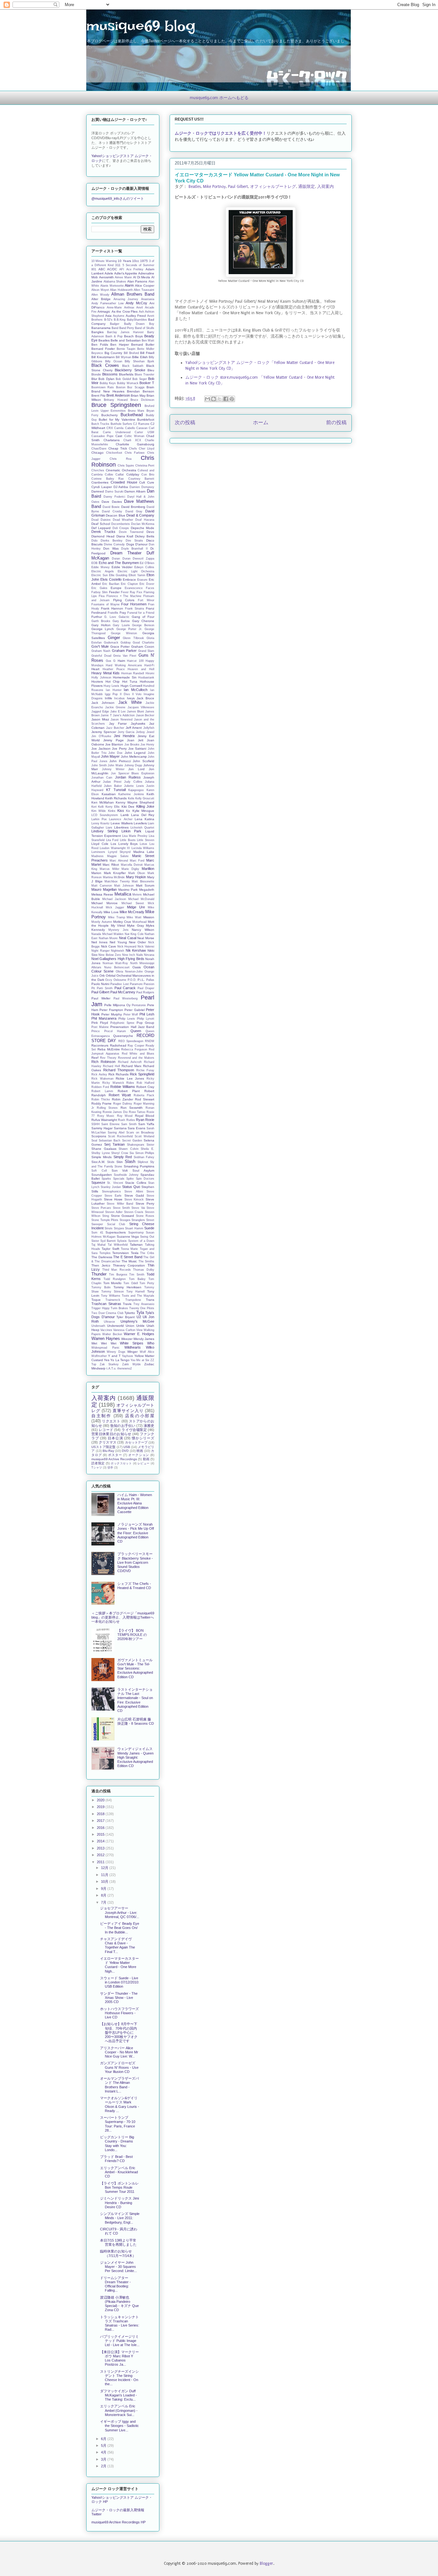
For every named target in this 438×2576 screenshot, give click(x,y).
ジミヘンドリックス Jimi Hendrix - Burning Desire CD (119, 2202)
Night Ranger (101, 951)
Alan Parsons (137, 281)
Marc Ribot (111, 865)
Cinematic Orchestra (121, 470)
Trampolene (133, 1300)
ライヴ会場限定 (134, 1430)
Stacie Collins (135, 1183)
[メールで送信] (207, 399)
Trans (150, 1300)
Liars (109, 828)
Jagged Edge (100, 711)
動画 (146, 1459)
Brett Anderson (118, 395)
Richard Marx (131, 1066)
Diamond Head (103, 536)
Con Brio (148, 475)
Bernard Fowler (103, 349)
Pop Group (145, 1023)
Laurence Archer (121, 819)
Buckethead (132, 415)
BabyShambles (137, 320)
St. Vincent (115, 1183)
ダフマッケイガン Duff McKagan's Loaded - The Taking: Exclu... (118, 2395)
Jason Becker (145, 715)
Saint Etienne (110, 1124)
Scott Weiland (144, 1136)
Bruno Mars (136, 411)
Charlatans (112, 440)
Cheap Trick (118, 448)
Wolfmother (99, 1356)
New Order (137, 942)
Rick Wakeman (102, 1079)
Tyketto (130, 1313)
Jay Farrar (118, 724)
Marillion (148, 869)
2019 (101, 1807)
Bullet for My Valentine (117, 420)
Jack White (130, 702)
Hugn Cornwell (131, 686)
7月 (104, 1902)
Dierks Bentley (112, 541)
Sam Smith (129, 1124)
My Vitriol (118, 926)
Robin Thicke (101, 1099)
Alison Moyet (100, 290)
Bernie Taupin (126, 349)
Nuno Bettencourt (117, 967)
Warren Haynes (106, 1339)
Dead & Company (140, 515)
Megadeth (147, 890)
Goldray (126, 643)
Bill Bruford (131, 353)
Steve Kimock (134, 1200)
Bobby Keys (108, 383)
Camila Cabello (124, 428)
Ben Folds (100, 345)
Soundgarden (102, 1175)
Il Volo (137, 694)
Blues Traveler (144, 375)
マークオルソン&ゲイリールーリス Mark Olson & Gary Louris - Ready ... (120, 2104)
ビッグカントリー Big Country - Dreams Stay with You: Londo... (117, 2143)
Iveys (131, 698)
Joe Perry (119, 749)
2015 (101, 1834)
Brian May (138, 396)
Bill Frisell (147, 353)
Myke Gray (135, 926)
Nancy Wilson (143, 930)
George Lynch (103, 629)
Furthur (97, 617)
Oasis (137, 967)
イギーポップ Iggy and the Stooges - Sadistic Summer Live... (119, 2426)
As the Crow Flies (125, 311)
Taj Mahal (98, 1245)
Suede (149, 1228)
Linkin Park (132, 831)
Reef (95, 1058)
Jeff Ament (134, 728)
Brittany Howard (116, 400)
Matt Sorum (145, 885)
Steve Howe (113, 1199)
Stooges (125, 1220)
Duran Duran (121, 559)
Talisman (136, 1245)
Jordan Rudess (128, 777)
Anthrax (129, 307)
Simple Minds (101, 1157)
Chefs (133, 449)
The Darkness (102, 1257)
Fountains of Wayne (105, 604)
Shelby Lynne (101, 1153)
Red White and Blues (138, 1054)
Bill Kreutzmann (103, 357)
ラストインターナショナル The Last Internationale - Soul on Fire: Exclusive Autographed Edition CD (135, 1700)
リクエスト (111, 1421)
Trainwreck (113, 1300)
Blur (94, 379)
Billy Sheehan (135, 361)
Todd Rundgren (115, 1279)
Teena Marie (129, 1249)
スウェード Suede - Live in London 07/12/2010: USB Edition (120, 1982)
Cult (142, 482)
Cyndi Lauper (102, 487)
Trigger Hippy (101, 1308)
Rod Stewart (145, 1099)
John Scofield (143, 761)
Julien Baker (113, 786)
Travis (127, 1304)
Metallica (123, 894)
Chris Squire (126, 466)
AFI (122, 269)
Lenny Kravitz (101, 823)
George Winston (124, 633)
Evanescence (134, 588)
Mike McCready (132, 912)
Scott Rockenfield (120, 1136)
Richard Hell (111, 1066)
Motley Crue (122, 922)
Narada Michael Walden (107, 934)
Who (151, 1343)
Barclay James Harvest (125, 332)
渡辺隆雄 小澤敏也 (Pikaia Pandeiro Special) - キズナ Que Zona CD (119, 2304)
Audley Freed (136, 316)
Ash (141, 312)
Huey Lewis (111, 686)
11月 (105, 1875)
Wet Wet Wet (104, 1343)
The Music (129, 1261)
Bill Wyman (123, 357)
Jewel (150, 732)
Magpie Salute (118, 856)
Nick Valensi (146, 947)
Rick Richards (118, 1074)
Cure (151, 482)
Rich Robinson (103, 1062)
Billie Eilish (140, 357)
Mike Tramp (117, 917)
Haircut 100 (135, 661)
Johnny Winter (113, 769)
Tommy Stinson (113, 1292)
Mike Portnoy (214, 187)
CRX (110, 428)
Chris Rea (121, 459)
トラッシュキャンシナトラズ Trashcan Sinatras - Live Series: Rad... (120, 2323)
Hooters (97, 682)
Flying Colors (124, 600)
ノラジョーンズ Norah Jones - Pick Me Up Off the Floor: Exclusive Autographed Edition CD (136, 1533)
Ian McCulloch (136, 690)
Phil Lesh (147, 1014)
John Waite (115, 765)
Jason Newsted (121, 720)
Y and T (114, 1356)
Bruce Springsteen (116, 405)
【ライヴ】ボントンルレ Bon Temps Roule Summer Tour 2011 (119, 2187)
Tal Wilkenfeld (118, 1245)
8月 (104, 1895)
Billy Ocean (114, 361)
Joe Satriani (137, 749)
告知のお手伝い (123, 1426)
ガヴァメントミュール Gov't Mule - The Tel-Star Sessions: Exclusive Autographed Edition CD (135, 1668)
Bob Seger (139, 379)
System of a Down (141, 1241)
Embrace (129, 580)
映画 (140, 1451)
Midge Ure (136, 907)
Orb (102, 976)
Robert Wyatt (120, 1095)
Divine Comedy (114, 544)
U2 (139, 1317)
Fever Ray (128, 592)
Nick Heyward (127, 947)
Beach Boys (133, 336)
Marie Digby (130, 869)
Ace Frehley (135, 269)
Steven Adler (114, 1212)
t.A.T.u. (111, 1368)
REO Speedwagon (131, 1041)
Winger (132, 1352)
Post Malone (100, 1027)
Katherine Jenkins (131, 794)
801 (94, 269)
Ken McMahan (103, 802)
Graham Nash (101, 651)
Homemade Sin (125, 677)
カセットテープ (136, 1442)
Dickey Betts (145, 536)
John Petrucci (120, 761)
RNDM (150, 1041)
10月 (105, 1881)
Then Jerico (101, 1265)
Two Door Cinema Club (107, 1313)
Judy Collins (133, 782)
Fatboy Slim (100, 592)
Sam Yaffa (146, 1124)
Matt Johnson (124, 886)
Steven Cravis (134, 1212)
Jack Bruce (145, 698)
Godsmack (111, 643)
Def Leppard (101, 528)
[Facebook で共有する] (226, 399)
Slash (130, 1162)
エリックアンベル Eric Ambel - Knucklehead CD (119, 2172)
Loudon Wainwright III (115, 848)
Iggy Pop (111, 694)
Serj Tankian (114, 1144)
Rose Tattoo (137, 1112)
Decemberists (121, 524)
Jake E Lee (118, 711)
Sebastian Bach (109, 1141)
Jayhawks (138, 724)
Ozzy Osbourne (116, 980)
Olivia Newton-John (129, 972)
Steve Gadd (134, 1195)
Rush (122, 1120)
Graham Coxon (143, 647)
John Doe (115, 753)
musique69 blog (141, 26)
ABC (102, 269)
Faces (150, 588)
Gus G (111, 661)
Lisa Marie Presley (135, 836)
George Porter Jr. (129, 629)
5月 (104, 2446)
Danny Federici (114, 497)
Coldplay (133, 474)
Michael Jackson (114, 899)
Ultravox (109, 1322)
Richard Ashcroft (130, 1062)
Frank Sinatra (135, 609)
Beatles (195, 187)
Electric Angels (103, 571)
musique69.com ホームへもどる (219, 98)
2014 (101, 1841)
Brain (150, 387)
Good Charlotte (143, 643)
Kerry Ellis (113, 807)
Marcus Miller (109, 869)
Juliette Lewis (134, 786)
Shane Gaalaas (104, 1149)
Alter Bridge (101, 299)
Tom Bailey (137, 1279)
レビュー (144, 1463)
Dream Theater (126, 553)
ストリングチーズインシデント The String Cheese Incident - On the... (119, 2378)
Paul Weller (101, 998)
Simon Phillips (145, 1153)
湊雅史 (149, 1426)
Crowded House (124, 482)
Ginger (114, 638)
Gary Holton (101, 625)
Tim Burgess (118, 1275)
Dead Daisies (101, 520)
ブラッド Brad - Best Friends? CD (116, 2159)
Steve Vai (138, 1208)
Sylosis (122, 1241)
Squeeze (98, 1183)
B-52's (108, 320)
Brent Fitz (98, 396)
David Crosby (112, 511)
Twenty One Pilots (142, 1308)
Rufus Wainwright (104, 1120)
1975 (144, 261)
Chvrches (98, 470)
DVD (125, 1451)
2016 (101, 1828)
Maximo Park (128, 890)
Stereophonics (111, 1191)
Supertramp (136, 1233)
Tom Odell (131, 1283)
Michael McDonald (141, 899)
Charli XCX (132, 440)
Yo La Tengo (120, 1360)
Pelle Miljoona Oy (117, 1005)
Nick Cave (109, 946)
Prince (96, 1031)
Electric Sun (100, 575)
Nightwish (118, 951)
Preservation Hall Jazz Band (132, 1027)
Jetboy (140, 732)
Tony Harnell (135, 1292)
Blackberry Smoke (130, 370)
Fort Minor (146, 600)
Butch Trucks (100, 424)
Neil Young (118, 942)
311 (118, 265)
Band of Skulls (145, 328)
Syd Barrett (108, 1241)
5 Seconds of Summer (138, 265)
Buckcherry (109, 415)
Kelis (131, 798)
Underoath (98, 1326)
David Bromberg (133, 507)
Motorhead (139, 922)
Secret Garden (132, 1141)
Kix (128, 811)
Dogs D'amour (137, 544)
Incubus (119, 698)
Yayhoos (127, 1356)
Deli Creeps (121, 528)
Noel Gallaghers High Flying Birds (118, 959)
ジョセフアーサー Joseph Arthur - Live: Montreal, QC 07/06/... (120, 1912)
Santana (120, 1128)
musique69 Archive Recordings (114, 1459)
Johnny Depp (133, 765)
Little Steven (146, 840)
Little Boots (128, 840)
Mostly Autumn (102, 922)
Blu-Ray (108, 1451)
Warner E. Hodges (139, 1334)
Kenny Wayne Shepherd (135, 802)
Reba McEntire (109, 1049)
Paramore (136, 984)
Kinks (112, 811)
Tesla (135, 1253)
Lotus (143, 844)
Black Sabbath (133, 366)
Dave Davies (112, 502)
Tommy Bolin (101, 1287)
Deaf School (101, 524)
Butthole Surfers (121, 424)
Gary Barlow (121, 621)
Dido (94, 541)
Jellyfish (149, 728)
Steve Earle (113, 1196)
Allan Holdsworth (121, 290)
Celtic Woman (134, 436)
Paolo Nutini (100, 984)
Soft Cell (99, 1171)
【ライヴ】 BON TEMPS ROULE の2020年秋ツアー (132, 1635)
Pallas (150, 980)
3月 (104, 2459)
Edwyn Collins (144, 567)
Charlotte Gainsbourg (135, 444)
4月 (104, 2452)
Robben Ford (100, 1087)
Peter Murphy (112, 1014)
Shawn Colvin (129, 1149)
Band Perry (127, 328)
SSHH (96, 1124)
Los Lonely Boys (124, 844)
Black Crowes (105, 365)
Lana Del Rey (143, 815)
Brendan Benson (141, 391)
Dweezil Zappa (143, 559)
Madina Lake (144, 852)
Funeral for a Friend (141, 613)
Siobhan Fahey (144, 1157)
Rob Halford (145, 1083)
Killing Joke (145, 806)
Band (115, 328)
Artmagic (104, 311)
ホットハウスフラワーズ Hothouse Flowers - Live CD (119, 2013)
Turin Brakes (119, 1308)
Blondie (96, 375)
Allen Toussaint (144, 290)
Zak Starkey (109, 1364)
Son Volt (120, 1170)
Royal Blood (145, 1116)
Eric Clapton (129, 584)
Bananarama (101, 328)
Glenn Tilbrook (133, 638)
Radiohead (118, 1045)
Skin (120, 1162)
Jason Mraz (100, 719)
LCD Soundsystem (105, 815)
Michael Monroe (105, 903)
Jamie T (106, 715)
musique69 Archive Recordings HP (118, 2522)
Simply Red (123, 1157)
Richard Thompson (119, 1070)
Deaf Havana (145, 520)
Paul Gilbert (238, 187)
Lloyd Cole (100, 844)
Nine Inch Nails (133, 955)
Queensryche (123, 1036)
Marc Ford (137, 861)
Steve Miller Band (120, 1204)
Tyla (140, 1313)
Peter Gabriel (134, 1010)
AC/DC (112, 269)
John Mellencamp (134, 757)
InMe (109, 698)
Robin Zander (122, 1099)
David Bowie (111, 507)
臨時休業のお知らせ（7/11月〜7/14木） (118, 2253)
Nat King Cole (134, 934)
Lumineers (98, 852)
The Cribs (147, 1253)
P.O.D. (132, 980)
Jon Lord (136, 769)
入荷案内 (325, 187)
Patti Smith (105, 988)
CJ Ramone (141, 424)
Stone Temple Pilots (105, 1220)
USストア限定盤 (103, 1447)
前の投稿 (336, 423)
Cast (119, 436)
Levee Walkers (122, 823)
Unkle (140, 1326)
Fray (123, 613)
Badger (115, 324)
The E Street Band (128, 1257)
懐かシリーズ (143, 1438)
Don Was (111, 548)
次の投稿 (185, 423)
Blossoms (110, 374)
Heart (95, 669)
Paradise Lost (119, 984)
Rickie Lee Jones (130, 1078)
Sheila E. (147, 1149)
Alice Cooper (145, 286)
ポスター (115, 1455)
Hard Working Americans (124, 665)
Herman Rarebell (133, 673)
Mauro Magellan (104, 889)
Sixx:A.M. (98, 1162)
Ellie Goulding (118, 575)
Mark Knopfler (115, 873)
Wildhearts (133, 1347)
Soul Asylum (143, 1170)
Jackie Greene (115, 707)
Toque (96, 1300)
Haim (121, 661)
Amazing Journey (126, 299)
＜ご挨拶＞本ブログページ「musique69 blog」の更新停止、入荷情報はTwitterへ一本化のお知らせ (123, 1617)
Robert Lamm (102, 1091)
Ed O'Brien (147, 563)
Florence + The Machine (124, 596)
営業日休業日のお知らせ (111, 1434)
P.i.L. (141, 980)
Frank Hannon (112, 608)
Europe (116, 588)
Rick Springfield (142, 1074)
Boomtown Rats (103, 387)
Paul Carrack (125, 988)
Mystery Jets (118, 930)
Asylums (119, 316)
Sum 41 (97, 1233)
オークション (139, 1455)
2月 (104, 2466)
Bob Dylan (106, 379)
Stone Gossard (123, 1216)
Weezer (127, 1339)
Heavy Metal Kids (105, 673)
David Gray (134, 511)
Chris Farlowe (135, 453)
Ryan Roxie (145, 1120)
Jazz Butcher (115, 728)
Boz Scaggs (136, 387)
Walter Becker (112, 1334)
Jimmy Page (114, 740)
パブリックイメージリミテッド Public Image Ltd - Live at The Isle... (120, 2341)
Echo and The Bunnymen (119, 563)
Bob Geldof (123, 379)
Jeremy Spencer (104, 732)
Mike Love (111, 912)
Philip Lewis (127, 1019)
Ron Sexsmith (132, 1108)
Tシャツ (97, 1468)
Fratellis (113, 613)
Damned (98, 491)
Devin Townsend (131, 532)
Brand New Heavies (108, 391)
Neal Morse (146, 938)
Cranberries (100, 482)
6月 (104, 2439)
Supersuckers (116, 1232)
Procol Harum (115, 1031)
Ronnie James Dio (115, 1112)
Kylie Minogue (143, 811)
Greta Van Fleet (125, 656)
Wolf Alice (147, 1352)
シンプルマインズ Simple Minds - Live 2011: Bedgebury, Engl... (120, 2218)
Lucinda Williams (143, 848)
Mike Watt (134, 917)
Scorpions (99, 1136)
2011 (101, 1862)
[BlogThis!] (214, 399)
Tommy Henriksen (127, 1287)
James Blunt (135, 711)
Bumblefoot (146, 420)
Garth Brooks (101, 621)
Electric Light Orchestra (136, 571)
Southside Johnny (126, 1175)
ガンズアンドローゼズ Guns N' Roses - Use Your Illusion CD (119, 2067)
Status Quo (131, 1187)
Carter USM (144, 432)
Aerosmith (106, 277)
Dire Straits (134, 541)
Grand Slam (146, 651)
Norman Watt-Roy (115, 963)
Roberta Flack (144, 1095)
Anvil (139, 307)
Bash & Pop (114, 336)
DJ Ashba (121, 487)
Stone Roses (145, 1216)
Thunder (99, 1274)
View (139, 1330)
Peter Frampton (111, 1010)
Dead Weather (123, 520)
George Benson (143, 625)
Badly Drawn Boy (139, 324)
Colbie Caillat (114, 475)
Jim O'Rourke (101, 736)
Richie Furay (145, 1070)
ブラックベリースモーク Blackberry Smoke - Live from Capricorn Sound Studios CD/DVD (135, 1562)
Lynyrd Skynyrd (119, 852)
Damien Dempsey (142, 487)
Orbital (111, 976)
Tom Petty (147, 1283)
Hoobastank (146, 678)
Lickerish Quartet (142, 828)
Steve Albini (134, 1191)
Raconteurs (100, 1045)
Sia (132, 1153)
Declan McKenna (143, 524)
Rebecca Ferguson (134, 1049)
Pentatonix (139, 1005)
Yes (107, 1360)
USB (127, 1447)
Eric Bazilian (111, 584)
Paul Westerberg (126, 998)
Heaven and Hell (141, 669)
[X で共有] (220, 399)
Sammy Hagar (102, 1128)
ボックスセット (121, 1463)
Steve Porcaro (101, 1208)
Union (130, 1326)
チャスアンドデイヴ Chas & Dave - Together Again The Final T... (118, 1945)
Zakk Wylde (131, 1364)
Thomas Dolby (144, 1270)
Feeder (114, 592)
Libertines (121, 827)
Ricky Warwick (113, 1083)
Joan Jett (135, 740)
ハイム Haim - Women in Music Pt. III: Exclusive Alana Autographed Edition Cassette (135, 1503)
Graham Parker (124, 651)
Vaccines (106, 1330)
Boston (121, 387)
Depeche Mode (143, 528)
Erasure (142, 580)
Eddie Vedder (122, 567)
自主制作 (101, 1416)
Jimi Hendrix (124, 736)
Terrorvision (121, 1253)
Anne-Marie (114, 307)
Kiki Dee (128, 807)
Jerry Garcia (126, 732)
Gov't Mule (100, 646)
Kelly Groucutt (145, 798)
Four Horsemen (134, 604)
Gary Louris (121, 625)
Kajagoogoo (136, 790)
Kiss (121, 811)
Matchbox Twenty (117, 881)
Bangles (97, 332)
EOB (94, 563)
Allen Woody (100, 295)
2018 (101, 1814)
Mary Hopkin (136, 877)
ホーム (261, 423)
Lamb (125, 815)
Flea (102, 596)
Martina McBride (114, 877)
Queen (136, 1031)
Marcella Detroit (132, 865)
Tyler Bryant (126, 1317)
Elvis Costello (111, 579)
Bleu (151, 370)
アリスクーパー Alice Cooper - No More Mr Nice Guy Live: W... (119, 2052)
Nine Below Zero (110, 955)
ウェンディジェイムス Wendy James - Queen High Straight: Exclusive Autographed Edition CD (135, 1757)
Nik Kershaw (136, 950)
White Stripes (132, 1343)
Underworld (115, 1326)
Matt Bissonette (143, 881)
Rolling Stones (107, 1108)
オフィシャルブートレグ (273, 187)
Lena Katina (144, 819)
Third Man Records (117, 1270)
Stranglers (138, 1220)
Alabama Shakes (115, 282)
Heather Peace (114, 669)
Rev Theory (108, 1058)
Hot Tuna (130, 682)
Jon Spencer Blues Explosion (133, 773)
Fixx (139, 592)
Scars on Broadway (140, 1132)
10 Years (124, 261)
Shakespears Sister (141, 1145)
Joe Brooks (132, 745)
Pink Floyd (100, 1023)
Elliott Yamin (137, 575)
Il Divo (125, 694)
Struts (109, 1228)
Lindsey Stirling (105, 831)
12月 (105, 1868)
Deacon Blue (115, 515)
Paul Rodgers (145, 992)
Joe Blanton (114, 744)
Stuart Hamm (134, 1228)
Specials (119, 1179)
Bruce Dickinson (142, 400)
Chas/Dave (99, 449)
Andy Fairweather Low (108, 303)
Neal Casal (128, 938)
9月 (104, 1889)
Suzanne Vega (128, 1237)
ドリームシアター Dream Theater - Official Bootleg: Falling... (115, 2284)
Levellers (140, 823)
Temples (105, 1253)
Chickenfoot (114, 453)
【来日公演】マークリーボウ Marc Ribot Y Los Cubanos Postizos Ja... (119, 2358)
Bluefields (126, 374)
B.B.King (120, 320)
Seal (94, 1141)
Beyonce (97, 353)
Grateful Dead (101, 656)
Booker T (147, 383)
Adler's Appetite (126, 273)
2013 (101, 1848)
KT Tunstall (116, 790)
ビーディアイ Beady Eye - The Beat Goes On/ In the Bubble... (120, 1928)
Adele (109, 273)
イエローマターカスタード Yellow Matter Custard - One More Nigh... (119, 1965)
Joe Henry (147, 745)
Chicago (97, 453)
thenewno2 (125, 1368)
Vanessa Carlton (124, 1330)
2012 (101, 1855)
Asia (108, 316)
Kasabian (109, 794)
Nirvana (149, 955)
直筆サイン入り (128, 1411)
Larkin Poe (99, 819)
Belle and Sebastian (126, 340)
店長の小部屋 (140, 1416)
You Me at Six (140, 1360)
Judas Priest (112, 782)
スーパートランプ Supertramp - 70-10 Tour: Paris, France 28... (118, 2124)
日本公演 (115, 1438)
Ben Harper (120, 345)
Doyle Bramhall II (135, 549)
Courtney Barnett (141, 479)
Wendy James (144, 1339)
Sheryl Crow (120, 1153)
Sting (106, 1216)
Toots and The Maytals (138, 1296)
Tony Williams (111, 1296)
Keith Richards (116, 798)
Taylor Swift (110, 1249)
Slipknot (143, 1162)
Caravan (142, 428)
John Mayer (110, 756)
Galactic (124, 617)
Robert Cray (145, 1087)
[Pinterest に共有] (232, 399)
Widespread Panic (105, 1348)
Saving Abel (116, 1132)
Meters (137, 895)
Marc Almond (119, 861)
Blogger (266, 2563)
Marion (96, 873)
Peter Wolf (131, 1014)
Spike (130, 1179)
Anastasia (148, 299)
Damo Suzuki (114, 492)
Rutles (131, 1120)
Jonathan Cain (102, 778)
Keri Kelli (97, 807)
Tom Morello (113, 1283)
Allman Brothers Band (133, 294)
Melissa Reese (102, 894)
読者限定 (98, 1463)
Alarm (129, 285)
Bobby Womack (128, 383)
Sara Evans (136, 1128)
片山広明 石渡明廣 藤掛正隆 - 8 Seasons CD (136, 1721)
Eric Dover (147, 584)
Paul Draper (146, 988)
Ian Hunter (114, 690)
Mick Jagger (115, 907)
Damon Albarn (135, 491)
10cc (136, 261)
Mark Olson (137, 873)
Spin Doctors (145, 1179)
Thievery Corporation (129, 1265)
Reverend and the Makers (136, 1058)
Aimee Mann (123, 277)
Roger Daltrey (123, 1104)
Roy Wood (125, 1116)
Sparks (106, 1179)
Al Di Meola (142, 277)
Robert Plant (129, 1091)
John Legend (135, 753)
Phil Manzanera (104, 1018)
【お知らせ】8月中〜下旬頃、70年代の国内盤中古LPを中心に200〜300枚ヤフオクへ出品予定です (119, 2032)
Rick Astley (99, 1074)
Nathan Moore (108, 938)
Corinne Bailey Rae (108, 479)
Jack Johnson (103, 703)
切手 (110, 1468)
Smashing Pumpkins (139, 1166)
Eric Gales (99, 588)
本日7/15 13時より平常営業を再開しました (118, 2242)
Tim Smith (137, 1275)
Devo (150, 532)
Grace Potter (120, 647)
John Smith (99, 765)
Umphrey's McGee (137, 1321)
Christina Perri (145, 466)
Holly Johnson (101, 678)
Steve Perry (145, 1204)
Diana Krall (125, 536)
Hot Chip (113, 682)
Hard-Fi (149, 665)
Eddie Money (101, 567)
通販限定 (307, 187)
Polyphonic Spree (122, 1023)
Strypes (119, 1228)
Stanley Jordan (111, 1187)
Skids (111, 1162)
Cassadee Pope (102, 436)
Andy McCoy (136, 303)
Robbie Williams (123, 1087)
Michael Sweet (133, 903)
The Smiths (146, 1261)
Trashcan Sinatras (106, 1304)
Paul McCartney (123, 992)
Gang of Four (143, 617)
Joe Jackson (101, 749)
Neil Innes (99, 942)
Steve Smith (121, 1208)
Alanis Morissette (112, 286)
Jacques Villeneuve (141, 707)
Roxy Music (106, 1116)
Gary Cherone (143, 621)
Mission (149, 917)
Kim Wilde (99, 811)
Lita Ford (112, 840)
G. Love (110, 617)
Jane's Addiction (124, 715)
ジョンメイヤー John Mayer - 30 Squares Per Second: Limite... (118, 2267)
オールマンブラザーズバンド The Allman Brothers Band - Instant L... (119, 2085)
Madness (97, 856)
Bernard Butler (143, 345)
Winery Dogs (116, 1352)
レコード (106, 1430)
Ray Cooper (136, 1046)
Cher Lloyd (147, 449)
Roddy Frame (101, 1103)
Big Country (114, 353)
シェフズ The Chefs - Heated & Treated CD (134, 1586)
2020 (101, 1800)
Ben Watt (148, 341)
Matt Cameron (102, 886)
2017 (101, 1821)
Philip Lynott (146, 1019)
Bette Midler (146, 349)
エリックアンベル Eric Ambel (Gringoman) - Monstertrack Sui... (119, 2410)
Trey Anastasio (144, 1304)
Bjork (151, 361)
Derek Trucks (103, 532)
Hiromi (150, 673)
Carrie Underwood (117, 432)
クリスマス (108, 1442)
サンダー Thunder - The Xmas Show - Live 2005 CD (119, 1998)
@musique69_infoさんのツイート (118, 198)
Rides (130, 1083)
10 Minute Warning (104, 261)
